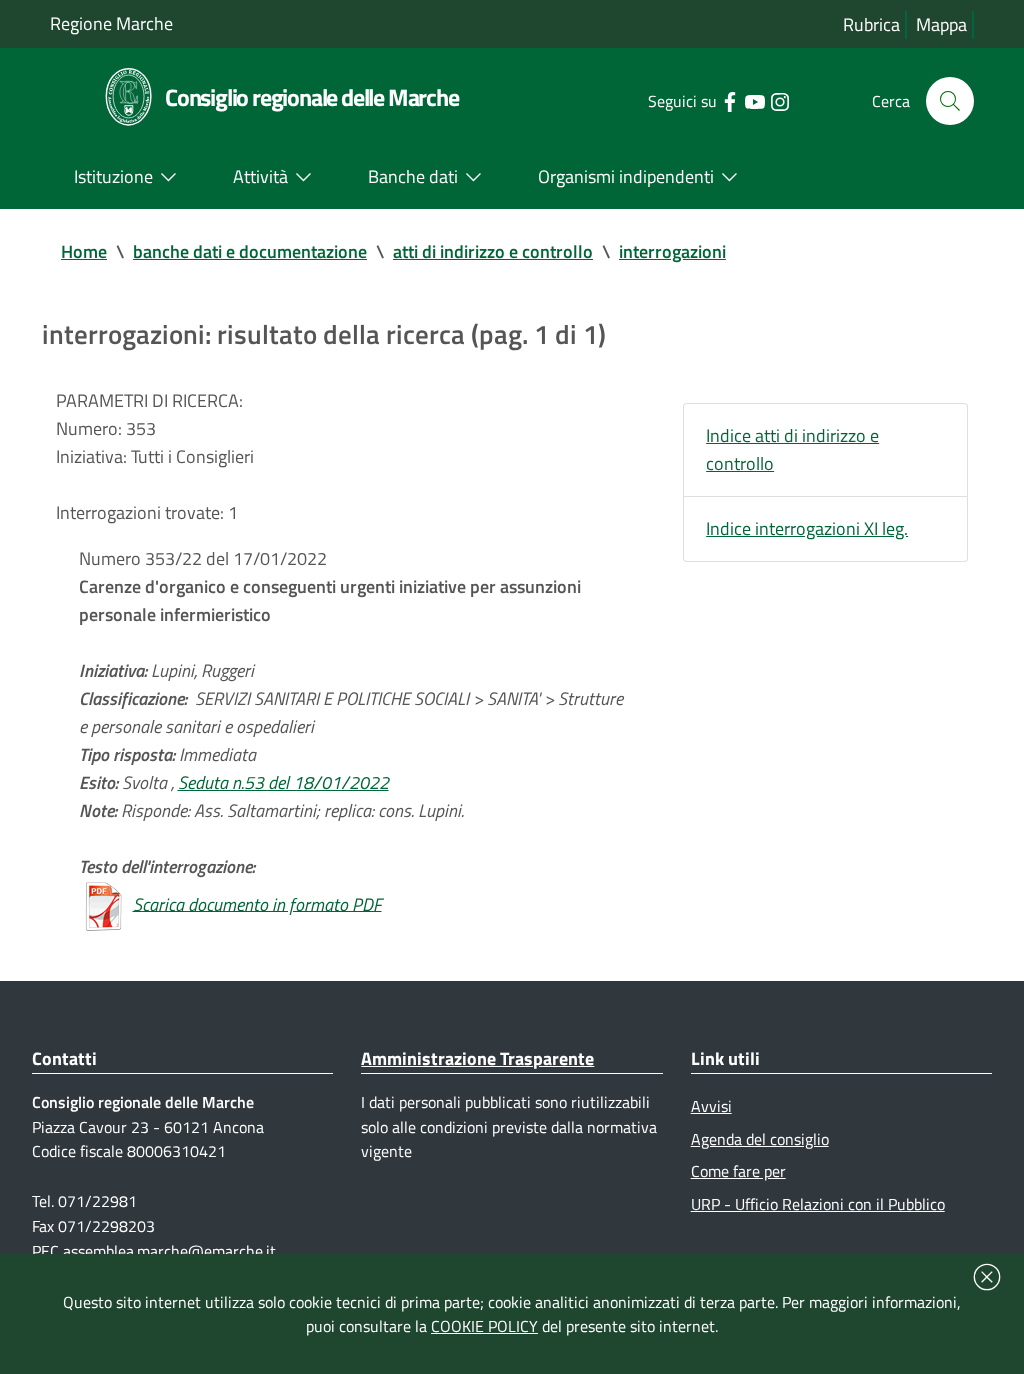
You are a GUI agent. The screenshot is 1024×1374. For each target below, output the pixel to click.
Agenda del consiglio (760, 1139)
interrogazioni (672, 251)
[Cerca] (950, 101)
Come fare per (738, 1171)
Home (84, 251)
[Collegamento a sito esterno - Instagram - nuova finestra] (779, 100)
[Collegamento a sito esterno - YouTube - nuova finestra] (754, 100)
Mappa (941, 24)
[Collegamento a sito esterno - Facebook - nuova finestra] (729, 100)
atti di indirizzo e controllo (493, 251)
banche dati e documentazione (250, 251)
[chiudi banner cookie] (987, 1277)
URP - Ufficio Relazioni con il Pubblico (818, 1204)
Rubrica (871, 24)
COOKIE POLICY (484, 1326)
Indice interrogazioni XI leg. (807, 528)
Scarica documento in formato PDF (257, 903)
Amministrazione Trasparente (477, 1058)
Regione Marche (111, 23)
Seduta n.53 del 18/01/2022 (283, 782)
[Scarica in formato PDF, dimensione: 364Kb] (104, 903)
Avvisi (711, 1106)
